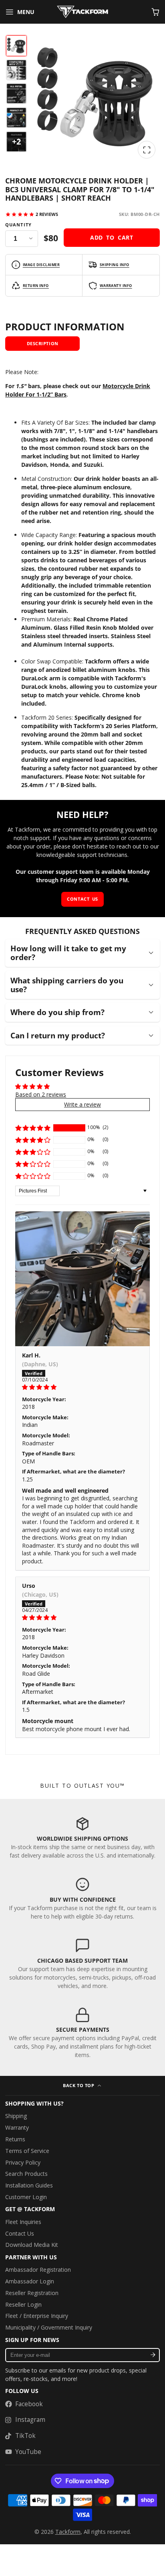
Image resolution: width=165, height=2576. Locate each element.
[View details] (82, 1838)
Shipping (16, 2116)
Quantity (18, 225)
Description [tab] (43, 343)
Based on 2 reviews (41, 1094)
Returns (15, 2139)
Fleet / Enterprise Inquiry (37, 2316)
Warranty (17, 2127)
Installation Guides (29, 2185)
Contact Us (20, 2233)
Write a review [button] (82, 1104)
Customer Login (26, 2197)
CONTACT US (82, 899)
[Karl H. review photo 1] (82, 1279)
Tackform (68, 2532)
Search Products (26, 2174)
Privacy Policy (23, 2162)
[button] (33, 1128)
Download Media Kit (32, 2245)
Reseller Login (23, 2304)
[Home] (82, 12)
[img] (82, 1387)
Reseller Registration (32, 2293)
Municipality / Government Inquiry (49, 2327)
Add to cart (112, 237)
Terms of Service (27, 2151)
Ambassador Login (30, 2281)
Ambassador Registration (38, 2270)
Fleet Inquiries (23, 2222)
